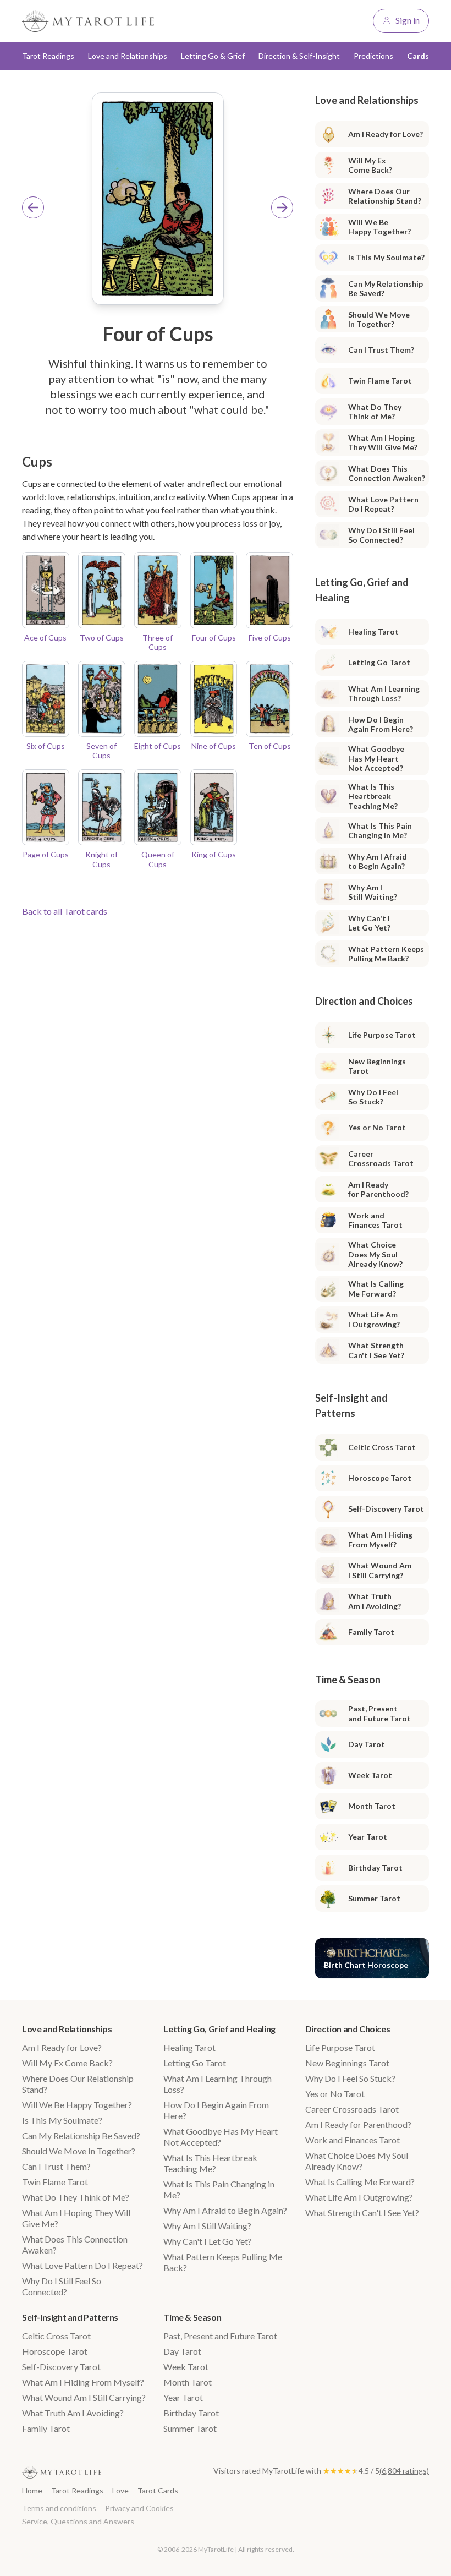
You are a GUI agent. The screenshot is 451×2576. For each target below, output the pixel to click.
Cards (418, 56)
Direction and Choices (348, 2029)
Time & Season (192, 2317)
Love (120, 2490)
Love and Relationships (67, 2029)
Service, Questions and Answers (78, 2521)
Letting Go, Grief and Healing (219, 2029)
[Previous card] (33, 207)
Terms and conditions (59, 2508)
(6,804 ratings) (404, 2471)
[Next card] (282, 207)
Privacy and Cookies (139, 2508)
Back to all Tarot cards (65, 911)
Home (32, 2490)
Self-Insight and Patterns (70, 2317)
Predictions (373, 56)
